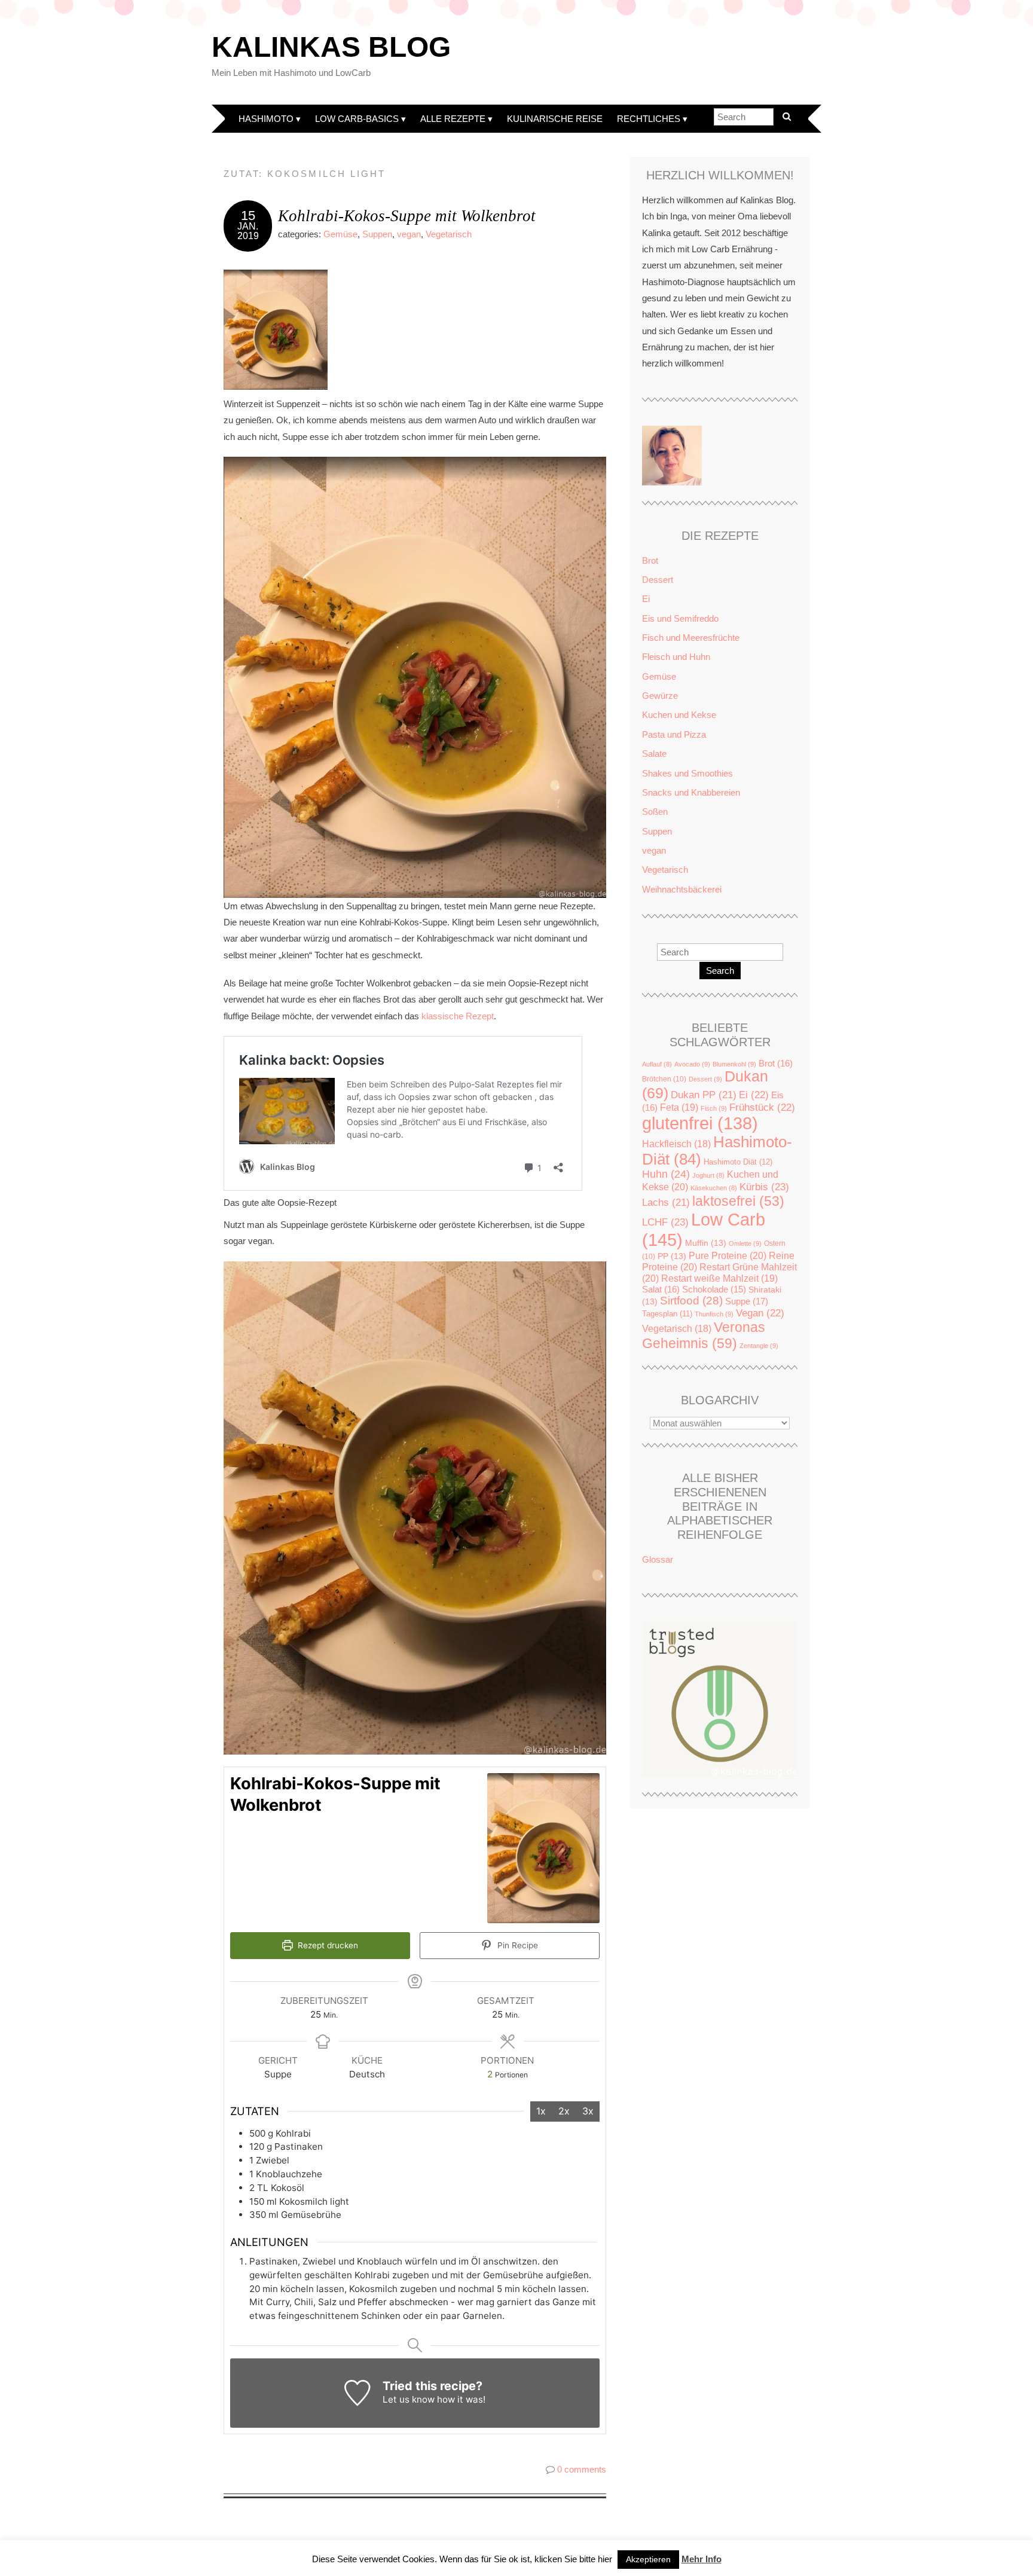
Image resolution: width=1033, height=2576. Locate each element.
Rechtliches (649, 119)
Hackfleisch (676, 1144)
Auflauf (657, 1064)
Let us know (409, 2399)
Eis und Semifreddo (680, 618)
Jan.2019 (248, 231)
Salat (661, 1289)
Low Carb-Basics (357, 119)
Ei (646, 599)
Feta (679, 1107)
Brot (650, 560)
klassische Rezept (458, 1016)
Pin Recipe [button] (516, 1945)
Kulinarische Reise (555, 119)
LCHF (665, 1222)
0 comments (582, 2469)
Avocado (692, 1064)
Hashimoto (266, 119)
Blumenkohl (734, 1064)
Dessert (658, 580)
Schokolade (714, 1289)
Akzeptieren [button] (648, 2559)
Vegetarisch (449, 234)
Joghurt (708, 1175)
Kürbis (764, 1187)
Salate (654, 754)
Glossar (658, 1559)
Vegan (760, 1313)
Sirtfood (691, 1301)
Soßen (655, 812)
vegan (409, 234)
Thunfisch (714, 1314)
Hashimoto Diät (738, 1162)
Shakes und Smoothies (687, 773)
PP (672, 1256)
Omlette (745, 1243)
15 (248, 216)
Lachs (666, 1203)
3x (588, 2111)
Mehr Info (702, 2559)
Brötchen (664, 1079)
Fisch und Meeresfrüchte (691, 638)
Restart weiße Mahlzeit (719, 1278)
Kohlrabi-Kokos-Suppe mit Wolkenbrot (407, 216)
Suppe (747, 1301)
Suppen (377, 234)
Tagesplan (667, 1314)
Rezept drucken (327, 1945)
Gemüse (340, 234)
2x (564, 2111)
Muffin (706, 1243)
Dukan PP (704, 1095)
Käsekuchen (714, 1188)
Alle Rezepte (453, 119)
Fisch (714, 1108)
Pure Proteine (728, 1255)
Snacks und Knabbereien (691, 792)
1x (541, 2111)
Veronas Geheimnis (704, 1335)
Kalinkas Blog (331, 47)
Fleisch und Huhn (676, 657)
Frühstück (762, 1107)
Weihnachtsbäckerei (682, 889)
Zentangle (759, 1346)
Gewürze (660, 696)
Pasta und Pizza (674, 734)
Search (720, 971)
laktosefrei (738, 1201)
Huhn (666, 1174)
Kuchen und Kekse (679, 715)
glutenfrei (700, 1123)
